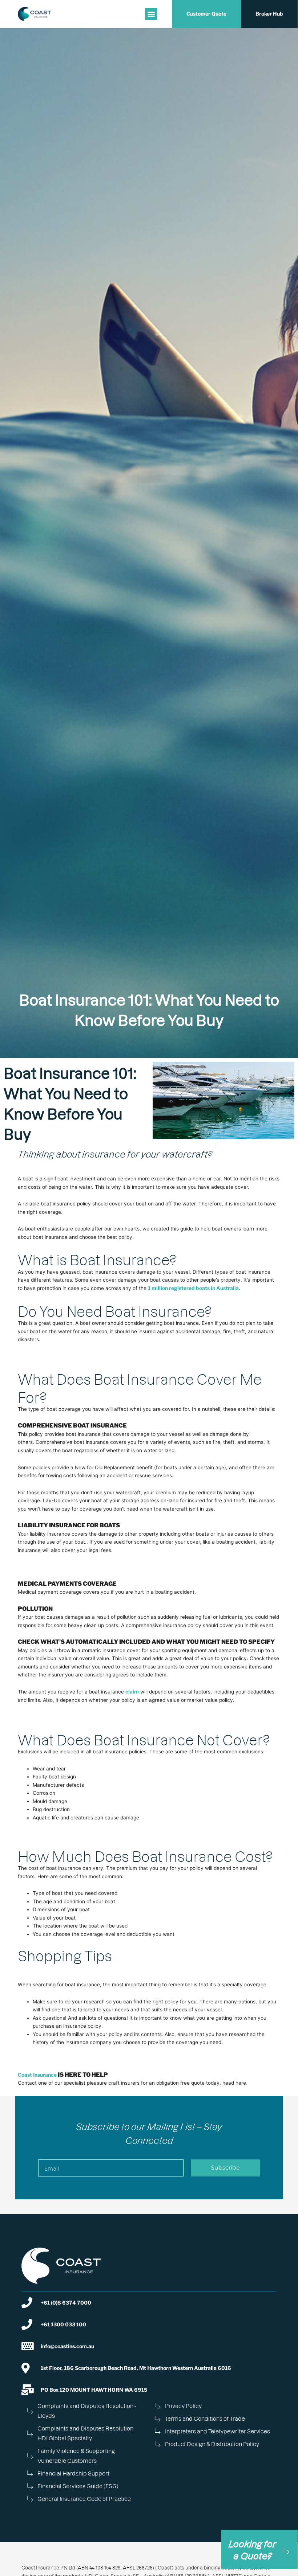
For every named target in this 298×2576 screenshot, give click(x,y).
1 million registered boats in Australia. (194, 1288)
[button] (151, 14)
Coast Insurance (37, 2075)
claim (132, 1692)
